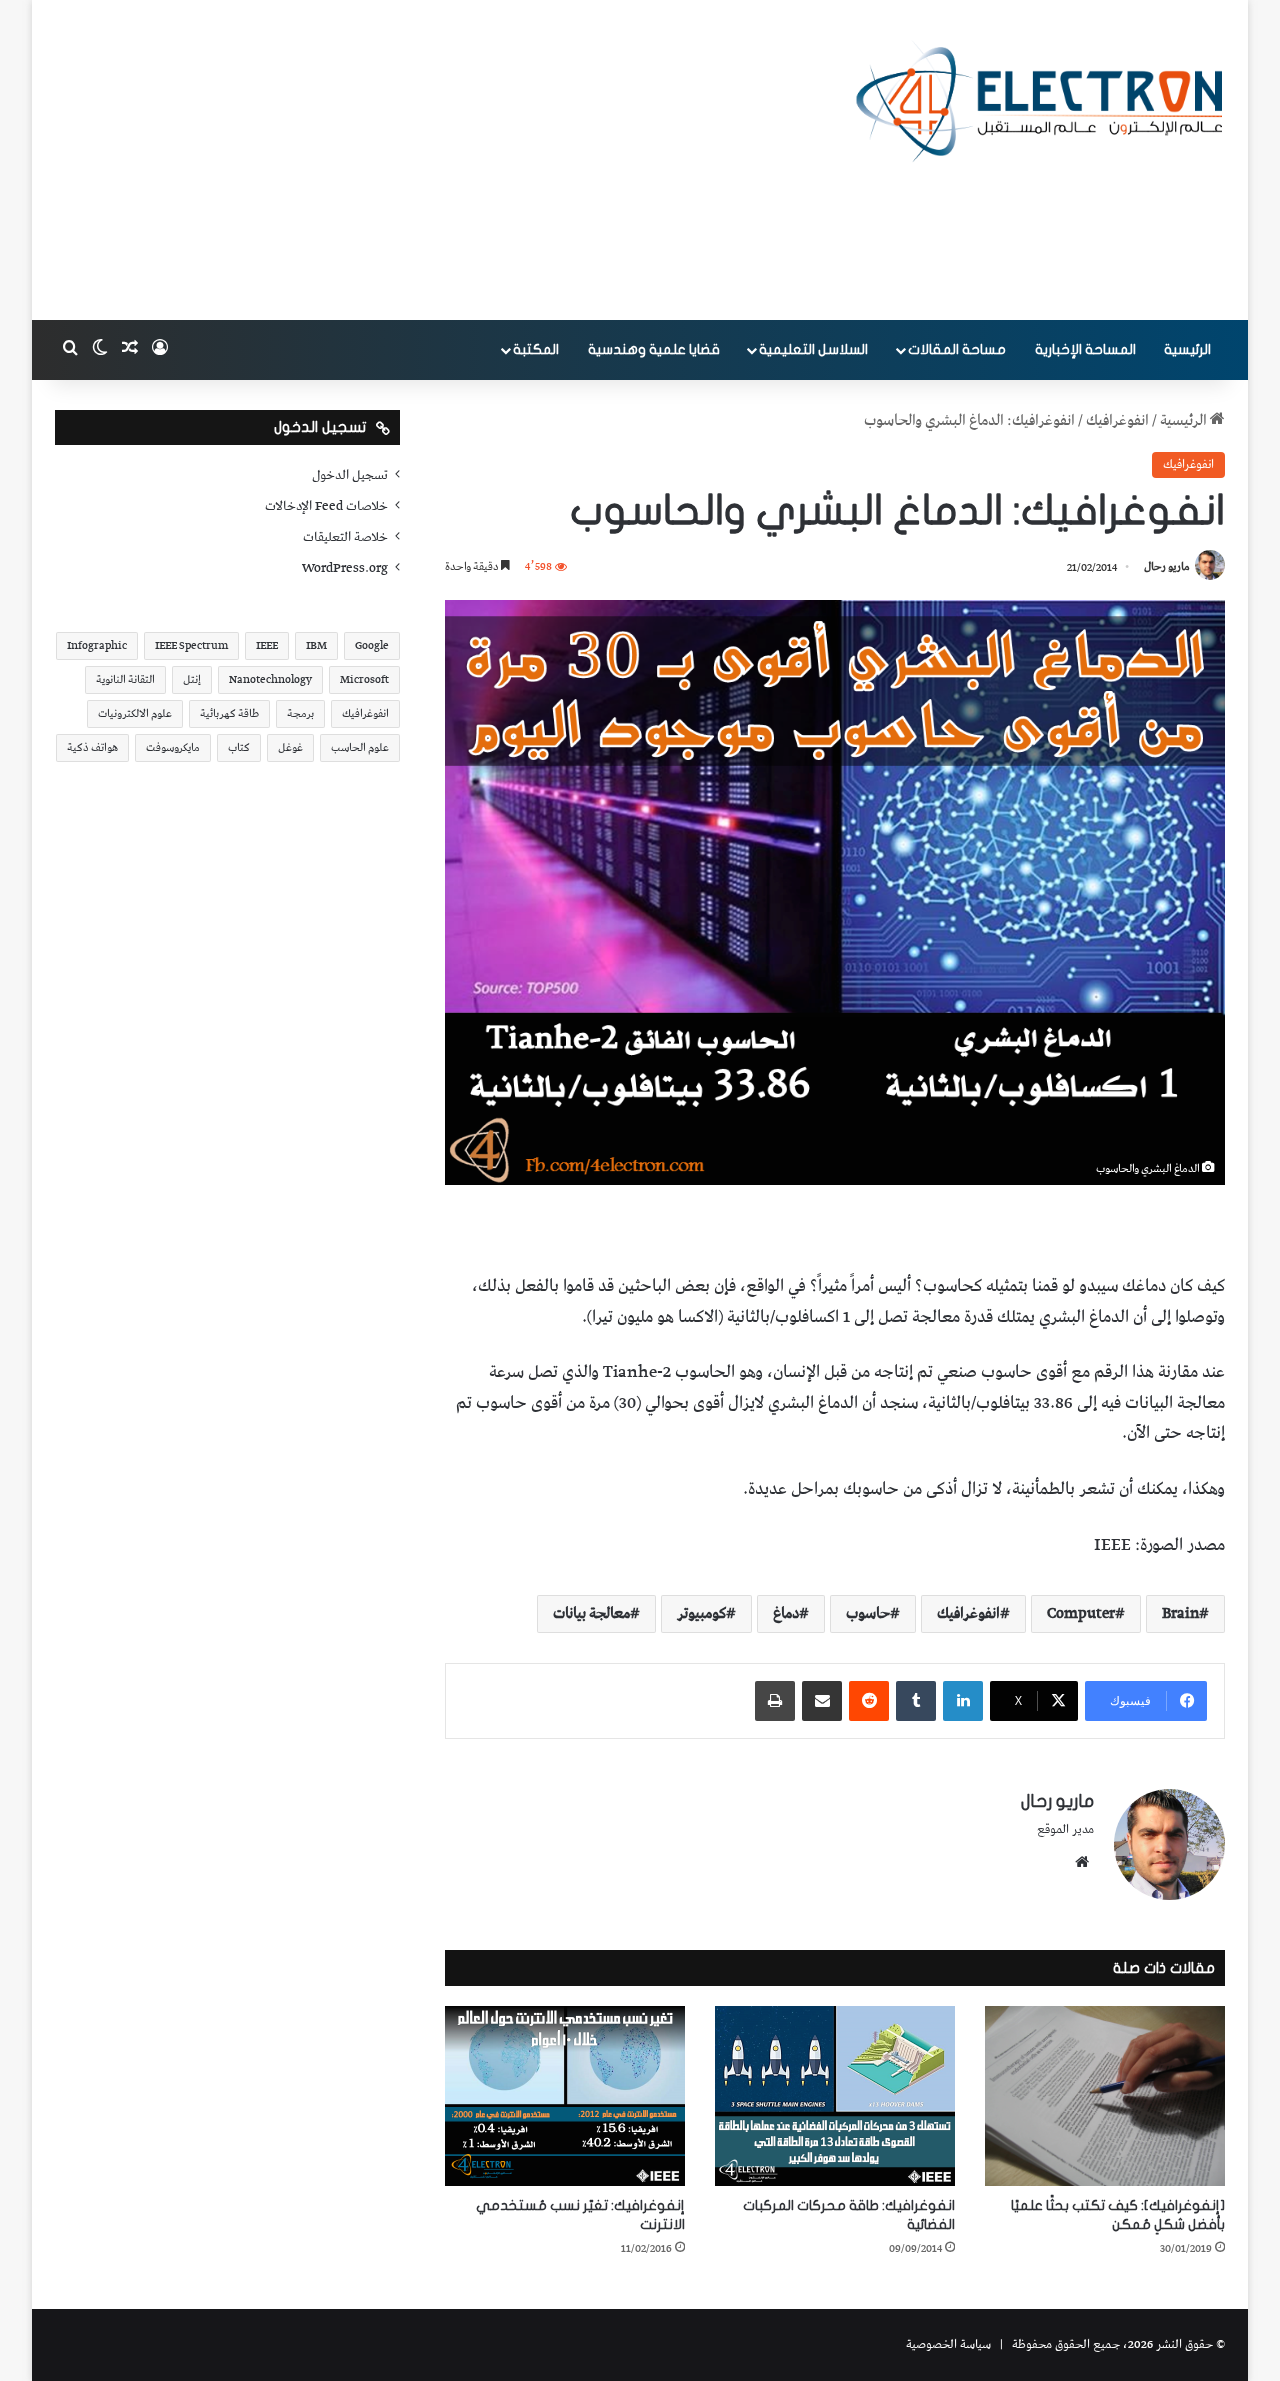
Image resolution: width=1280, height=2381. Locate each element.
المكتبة (536, 349)
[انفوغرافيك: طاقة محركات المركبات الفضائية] (835, 2096)
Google (372, 645)
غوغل (290, 747)
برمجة (300, 713)
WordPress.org (345, 568)
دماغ (786, 1614)
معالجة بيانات (591, 1614)
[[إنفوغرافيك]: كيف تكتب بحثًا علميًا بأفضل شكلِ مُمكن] (1105, 2096)
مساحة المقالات (957, 349)
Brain (1180, 1614)
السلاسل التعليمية (813, 349)
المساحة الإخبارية (1085, 349)
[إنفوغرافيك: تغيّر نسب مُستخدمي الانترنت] (565, 2096)
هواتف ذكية (92, 747)
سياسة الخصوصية (948, 2344)
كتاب (239, 747)
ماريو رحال (1167, 567)
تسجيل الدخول (350, 475)
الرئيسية (1187, 349)
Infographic (97, 645)
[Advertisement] (440, 160)
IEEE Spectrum (191, 645)
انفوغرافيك (1117, 421)
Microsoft (364, 679)
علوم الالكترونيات (135, 713)
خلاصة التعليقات (345, 537)
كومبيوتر (701, 1614)
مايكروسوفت (173, 747)
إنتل (192, 679)
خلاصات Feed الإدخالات (326, 506)
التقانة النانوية (125, 679)
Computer (1081, 1614)
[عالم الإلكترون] (1040, 101)
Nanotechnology (270, 679)
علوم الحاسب (360, 747)
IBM (316, 645)
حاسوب (868, 1614)
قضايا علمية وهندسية (654, 349)
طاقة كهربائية (229, 713)
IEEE (267, 645)
